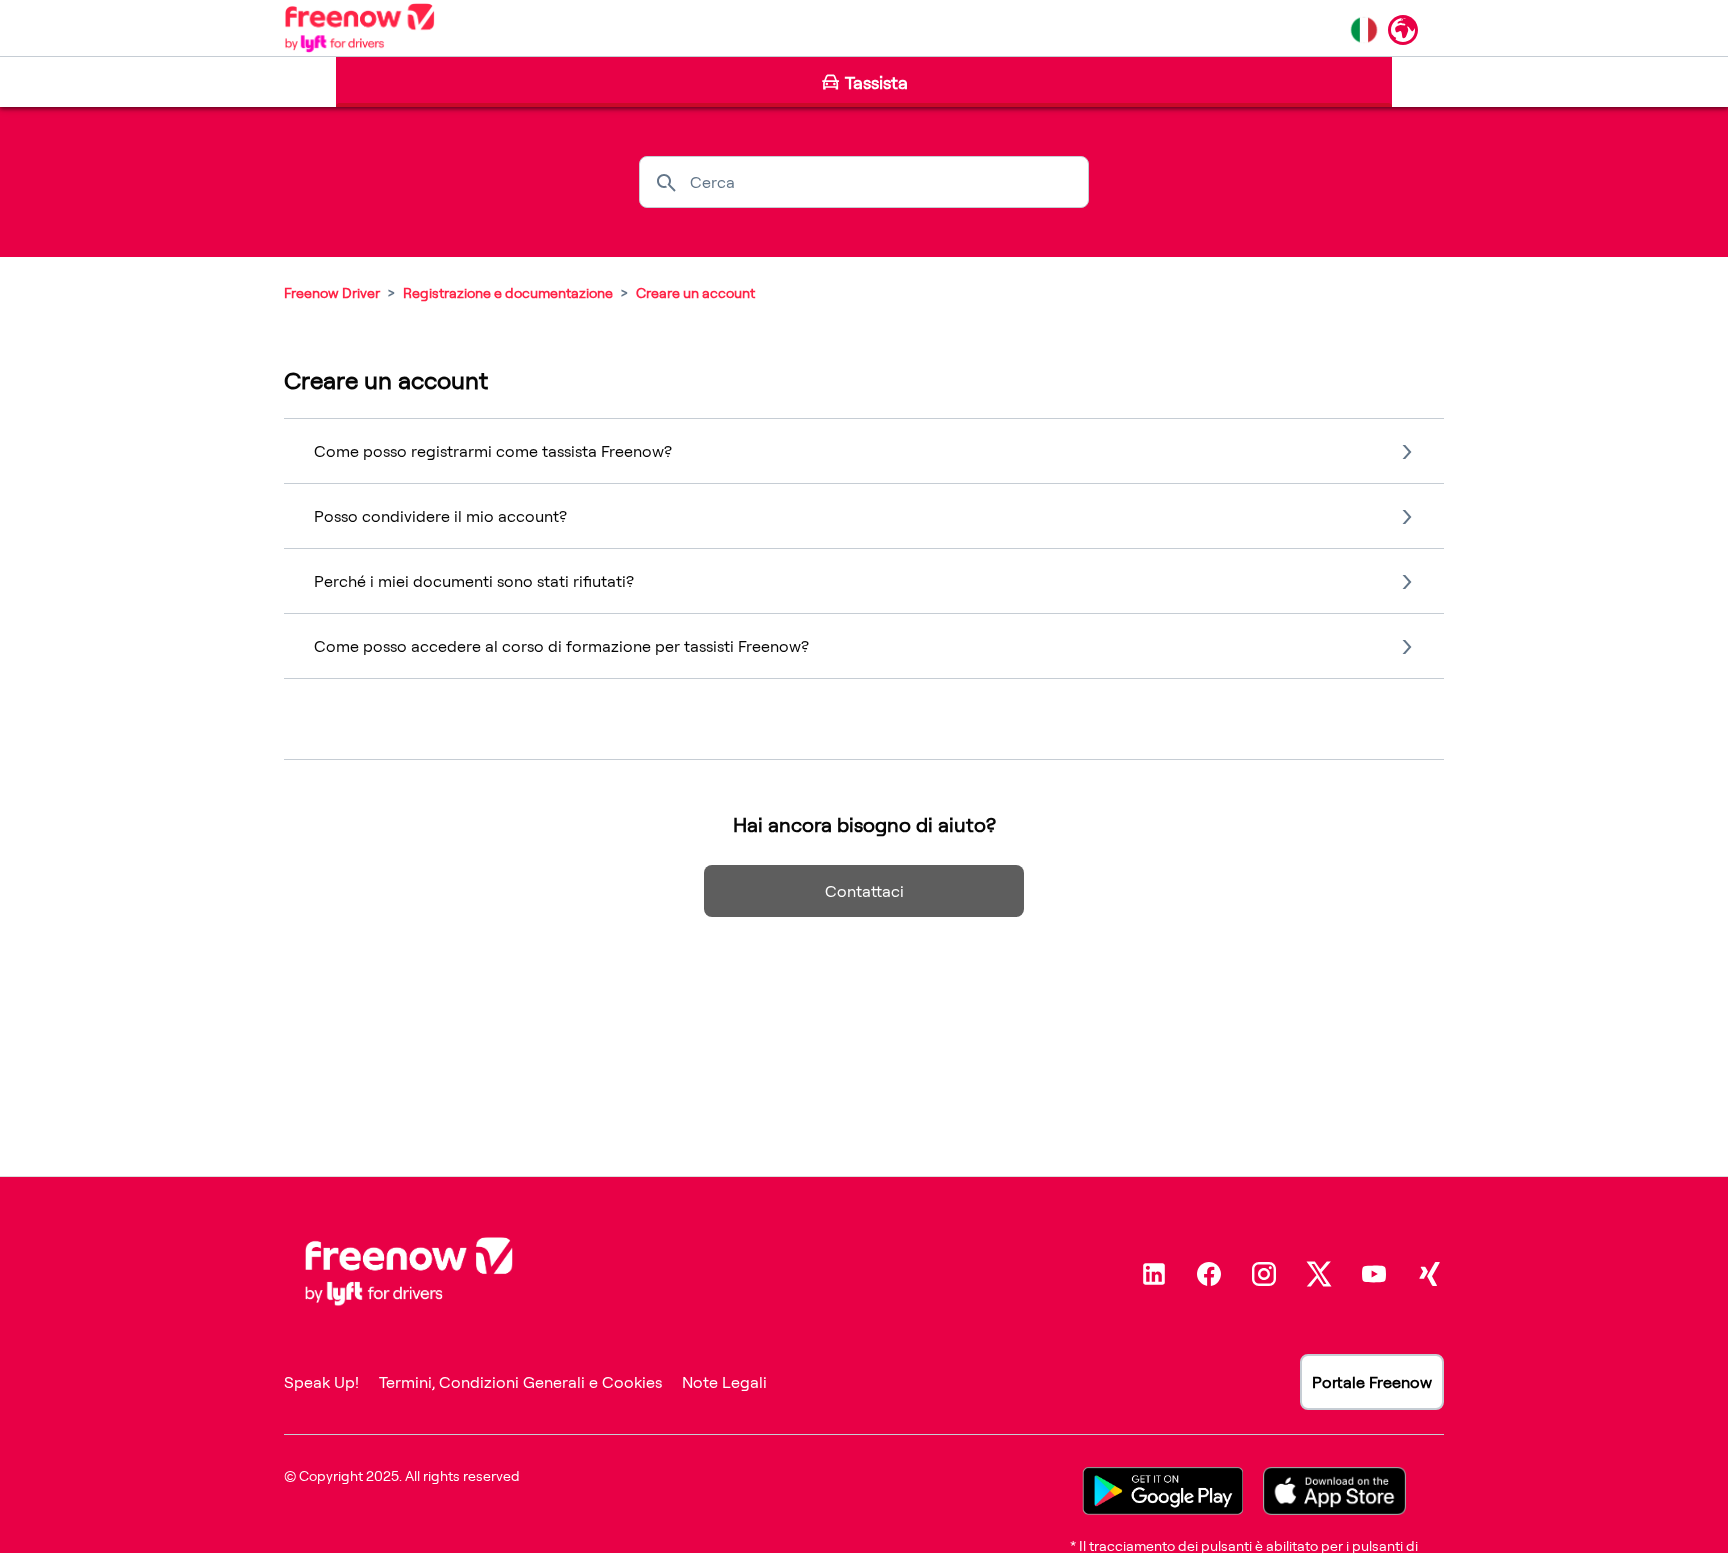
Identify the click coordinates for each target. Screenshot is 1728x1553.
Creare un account (695, 292)
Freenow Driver (332, 292)
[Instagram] (1264, 1274)
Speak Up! (321, 1382)
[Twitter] (1319, 1274)
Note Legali (724, 1382)
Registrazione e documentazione (508, 292)
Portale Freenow (1372, 1382)
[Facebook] (1209, 1274)
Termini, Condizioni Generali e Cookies (520, 1382)
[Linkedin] (1154, 1274)
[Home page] (359, 28)
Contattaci (864, 891)
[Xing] (1429, 1274)
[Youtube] (1374, 1274)
